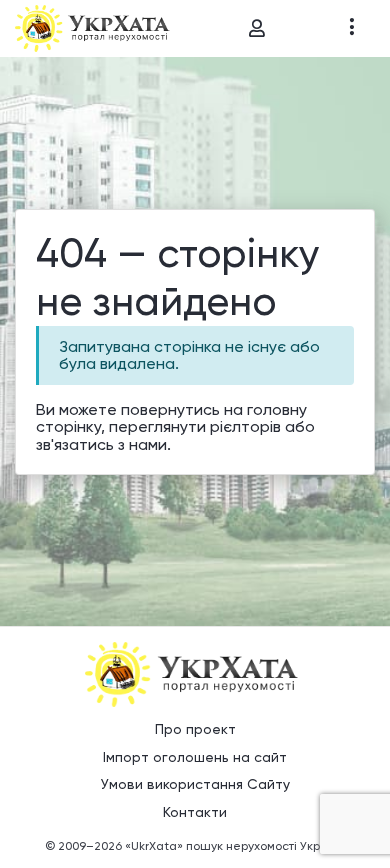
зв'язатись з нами (101, 444)
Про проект (195, 729)
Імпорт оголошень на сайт (195, 757)
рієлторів (245, 426)
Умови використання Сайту (195, 784)
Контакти (195, 812)
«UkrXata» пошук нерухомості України (235, 846)
